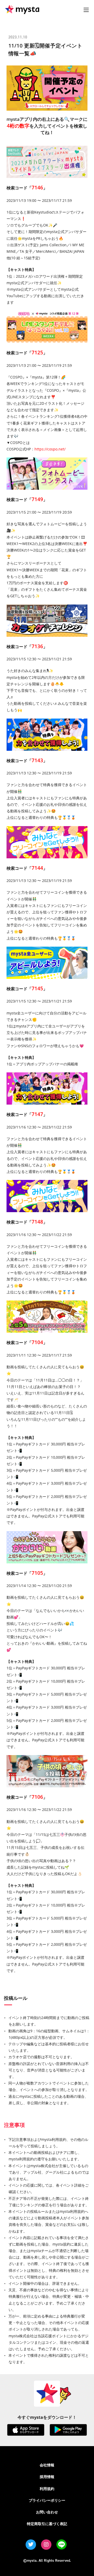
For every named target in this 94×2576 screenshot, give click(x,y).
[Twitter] (31, 2545)
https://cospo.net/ (50, 449)
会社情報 (47, 2465)
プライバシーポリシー (47, 2500)
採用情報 (47, 2477)
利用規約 (47, 2489)
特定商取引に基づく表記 (47, 2524)
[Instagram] (46, 2545)
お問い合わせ (47, 2512)
